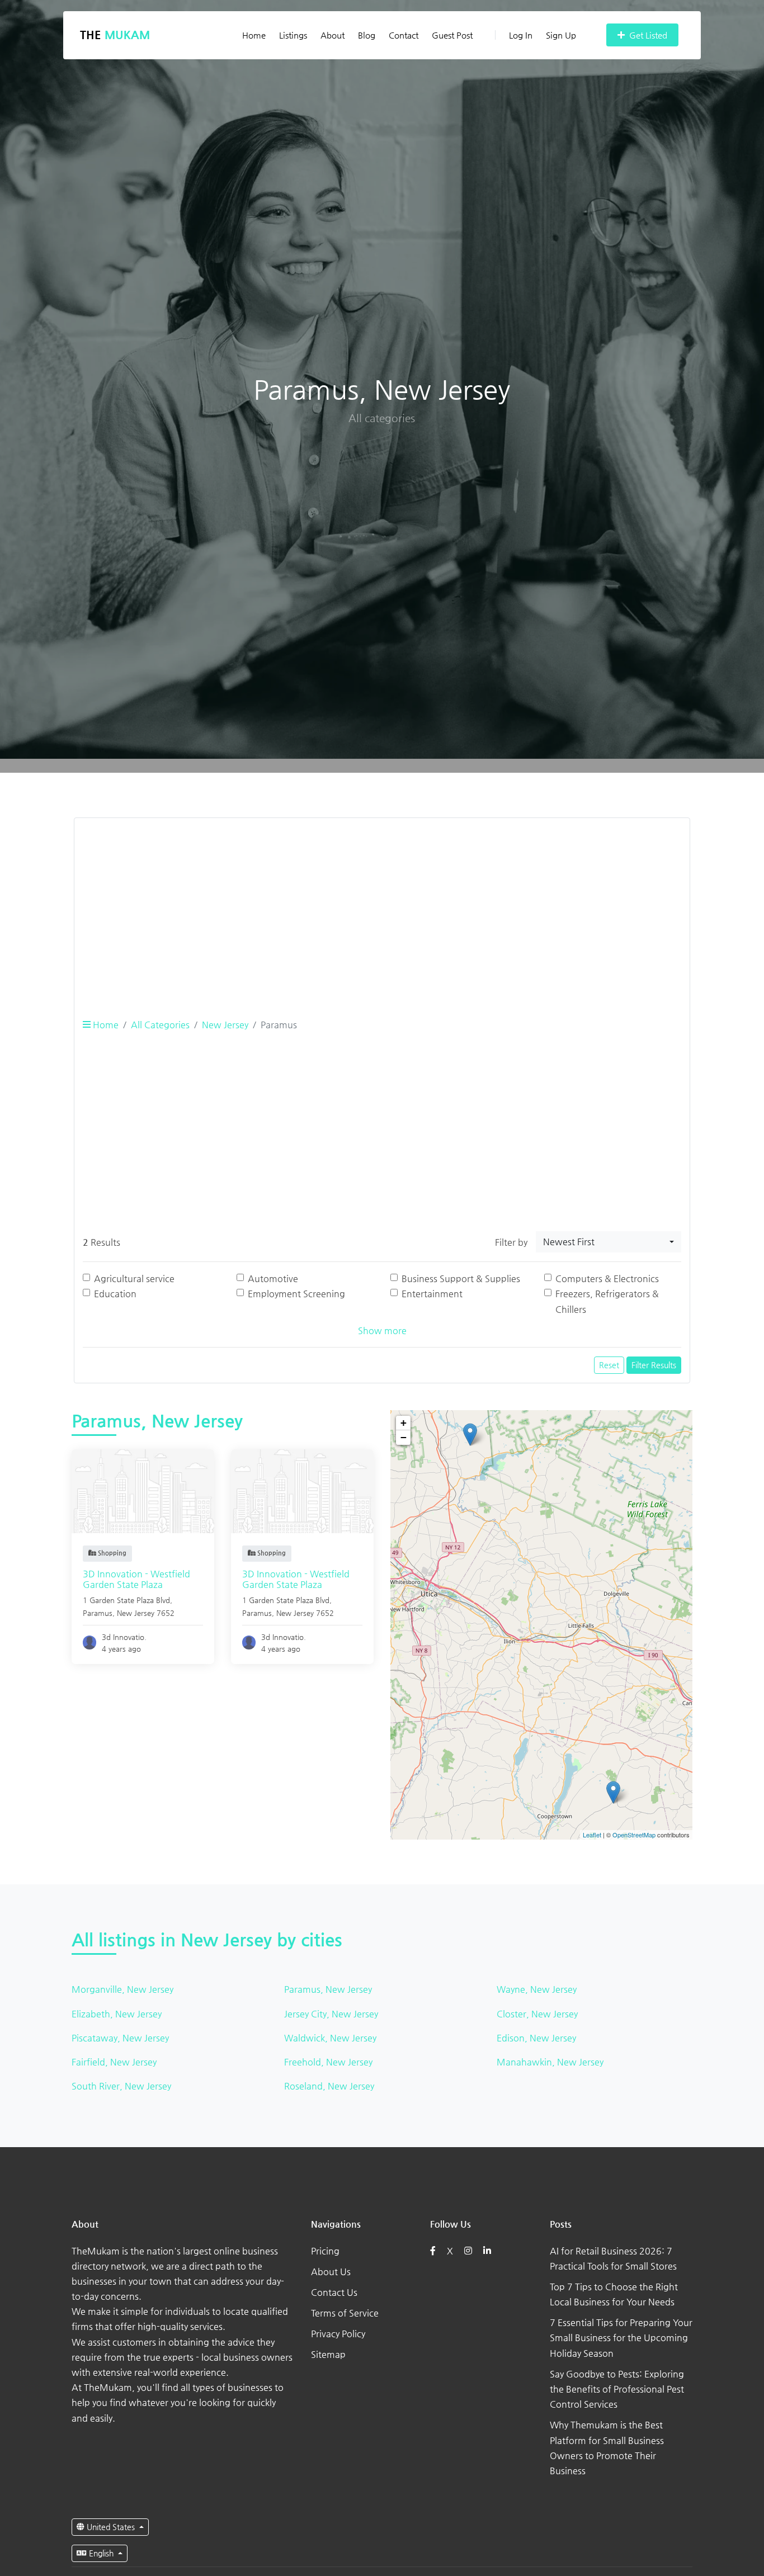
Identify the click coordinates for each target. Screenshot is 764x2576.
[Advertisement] (382, 905)
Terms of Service (345, 2313)
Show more (382, 1330)
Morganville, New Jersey (122, 1989)
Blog (367, 35)
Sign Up (561, 35)
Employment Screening (296, 1294)
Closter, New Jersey (537, 2014)
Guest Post (452, 35)
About (333, 35)
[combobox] (609, 1242)
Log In (521, 35)
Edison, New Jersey (536, 2038)
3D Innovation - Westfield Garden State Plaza (136, 1579)
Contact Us (334, 2292)
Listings (293, 35)
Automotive (273, 1278)
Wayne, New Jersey (537, 1989)
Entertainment (432, 1294)
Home (254, 35)
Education (115, 1294)
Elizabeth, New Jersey (117, 2014)
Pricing (325, 2251)
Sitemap (328, 2354)
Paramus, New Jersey (328, 1989)
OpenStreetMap (634, 1835)
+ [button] (404, 1423)
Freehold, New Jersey (328, 2062)
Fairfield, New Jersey (114, 2062)
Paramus (98, 1613)
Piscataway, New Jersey (120, 2038)
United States (111, 2527)
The (115, 35)
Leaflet (592, 1835)
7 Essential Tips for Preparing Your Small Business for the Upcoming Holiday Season (621, 2338)
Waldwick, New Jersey (330, 2038)
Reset (609, 1365)
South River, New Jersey (121, 2086)
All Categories (160, 1025)
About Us (331, 2272)
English (101, 2553)
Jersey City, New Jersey (331, 2014)
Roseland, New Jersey (329, 2086)
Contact (404, 35)
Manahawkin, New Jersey (550, 2062)
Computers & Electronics (607, 1278)
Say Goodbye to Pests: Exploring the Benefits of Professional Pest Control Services (617, 2389)
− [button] (404, 1437)
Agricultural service (134, 1278)
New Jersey (225, 1025)
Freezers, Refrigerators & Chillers (607, 1301)
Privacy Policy (338, 2334)
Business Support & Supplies (461, 1278)
